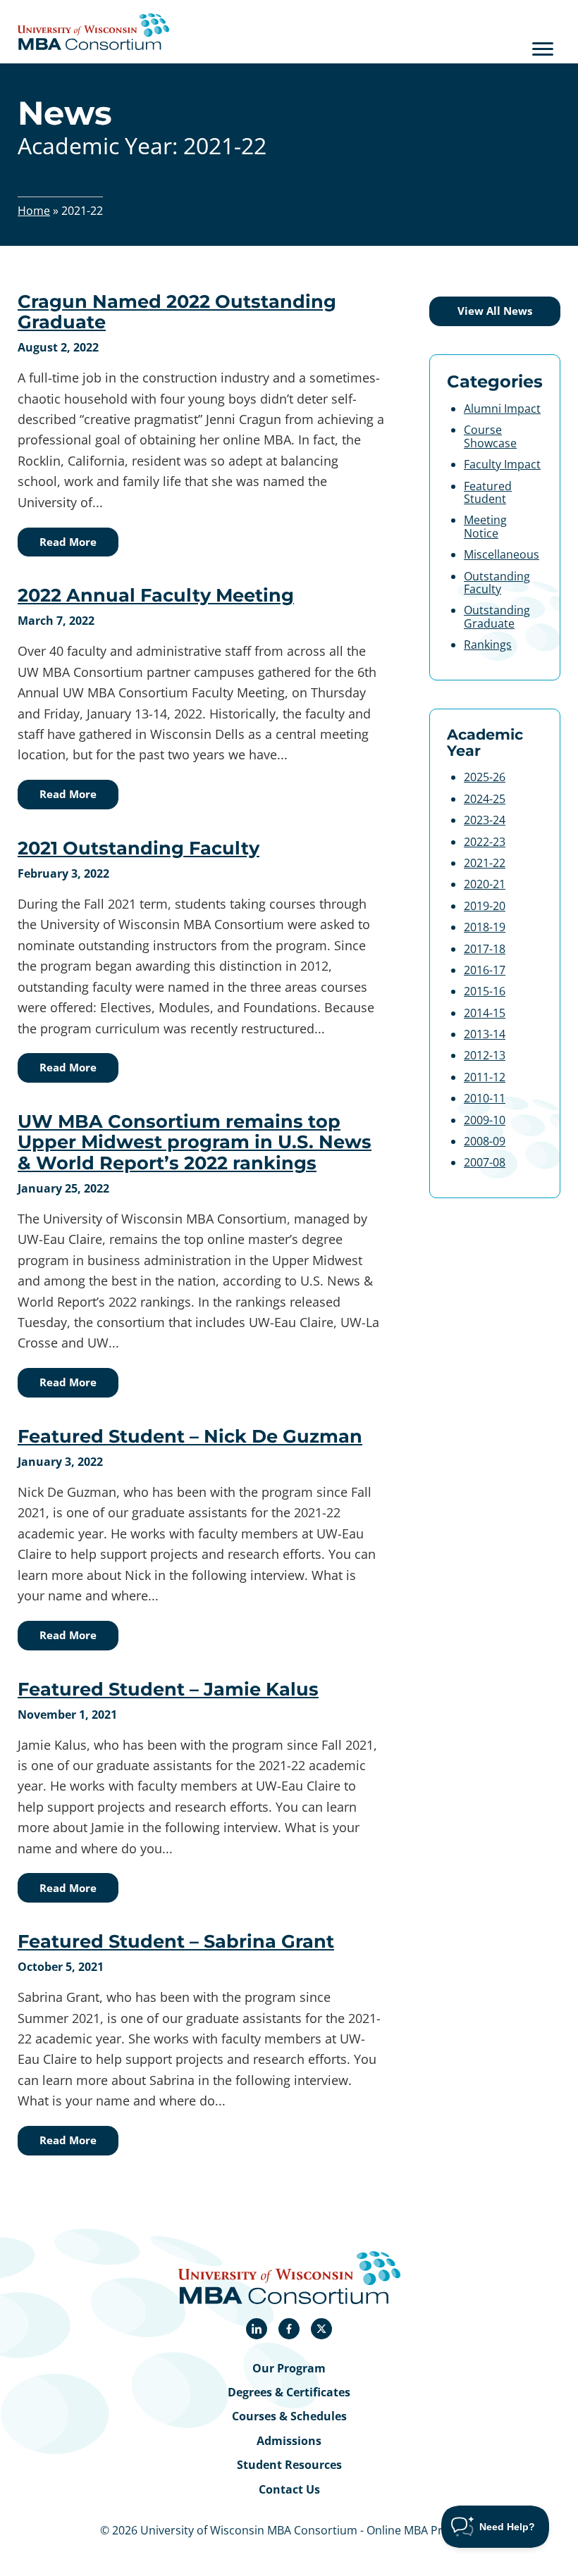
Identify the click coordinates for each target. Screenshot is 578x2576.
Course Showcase (490, 436)
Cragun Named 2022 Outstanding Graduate (177, 311)
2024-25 (485, 799)
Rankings (488, 645)
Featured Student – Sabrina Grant (176, 1941)
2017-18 (485, 949)
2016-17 (485, 970)
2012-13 (485, 1055)
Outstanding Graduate (497, 616)
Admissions (289, 2441)
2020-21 (485, 884)
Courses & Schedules (289, 2416)
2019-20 (485, 906)
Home (34, 211)
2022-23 (485, 842)
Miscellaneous (502, 554)
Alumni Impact (502, 409)
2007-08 (485, 1162)
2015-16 (485, 991)
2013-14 (485, 1034)
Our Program (289, 2368)
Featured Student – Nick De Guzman (190, 1436)
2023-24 (485, 820)
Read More (68, 542)
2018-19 (485, 927)
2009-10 (485, 1120)
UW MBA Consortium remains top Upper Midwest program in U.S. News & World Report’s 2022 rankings (195, 1142)
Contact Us (289, 2489)
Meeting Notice (485, 526)
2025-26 (485, 777)
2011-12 (485, 1077)
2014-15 (485, 1013)
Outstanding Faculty (497, 583)
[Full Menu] (543, 49)
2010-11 (485, 1098)
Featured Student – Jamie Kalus (168, 1689)
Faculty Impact (502, 464)
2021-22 (485, 863)
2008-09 (485, 1141)
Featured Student (488, 492)
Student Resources (289, 2465)
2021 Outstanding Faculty (139, 848)
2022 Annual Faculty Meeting (156, 595)
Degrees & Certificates (289, 2392)
